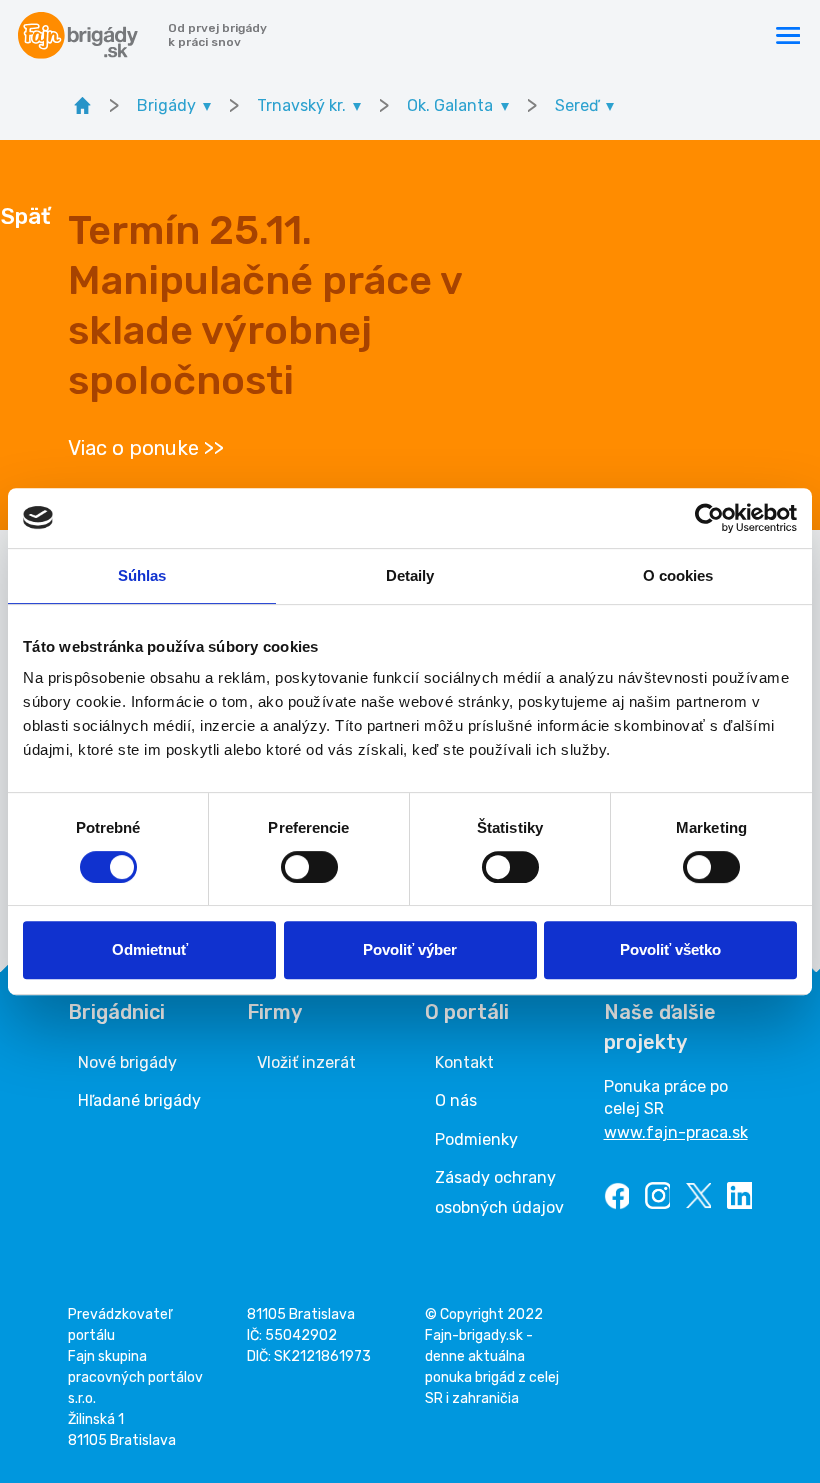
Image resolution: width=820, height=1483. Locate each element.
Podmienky (476, 1139)
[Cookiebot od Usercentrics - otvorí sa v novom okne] (709, 518)
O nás (456, 1100)
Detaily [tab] (410, 575)
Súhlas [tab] (142, 575)
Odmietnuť (150, 949)
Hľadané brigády (139, 1100)
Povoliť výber (410, 949)
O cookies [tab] (678, 575)
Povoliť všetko (670, 949)
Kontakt (464, 1062)
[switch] (309, 867)
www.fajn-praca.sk (676, 1132)
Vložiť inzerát (306, 1062)
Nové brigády (127, 1062)
